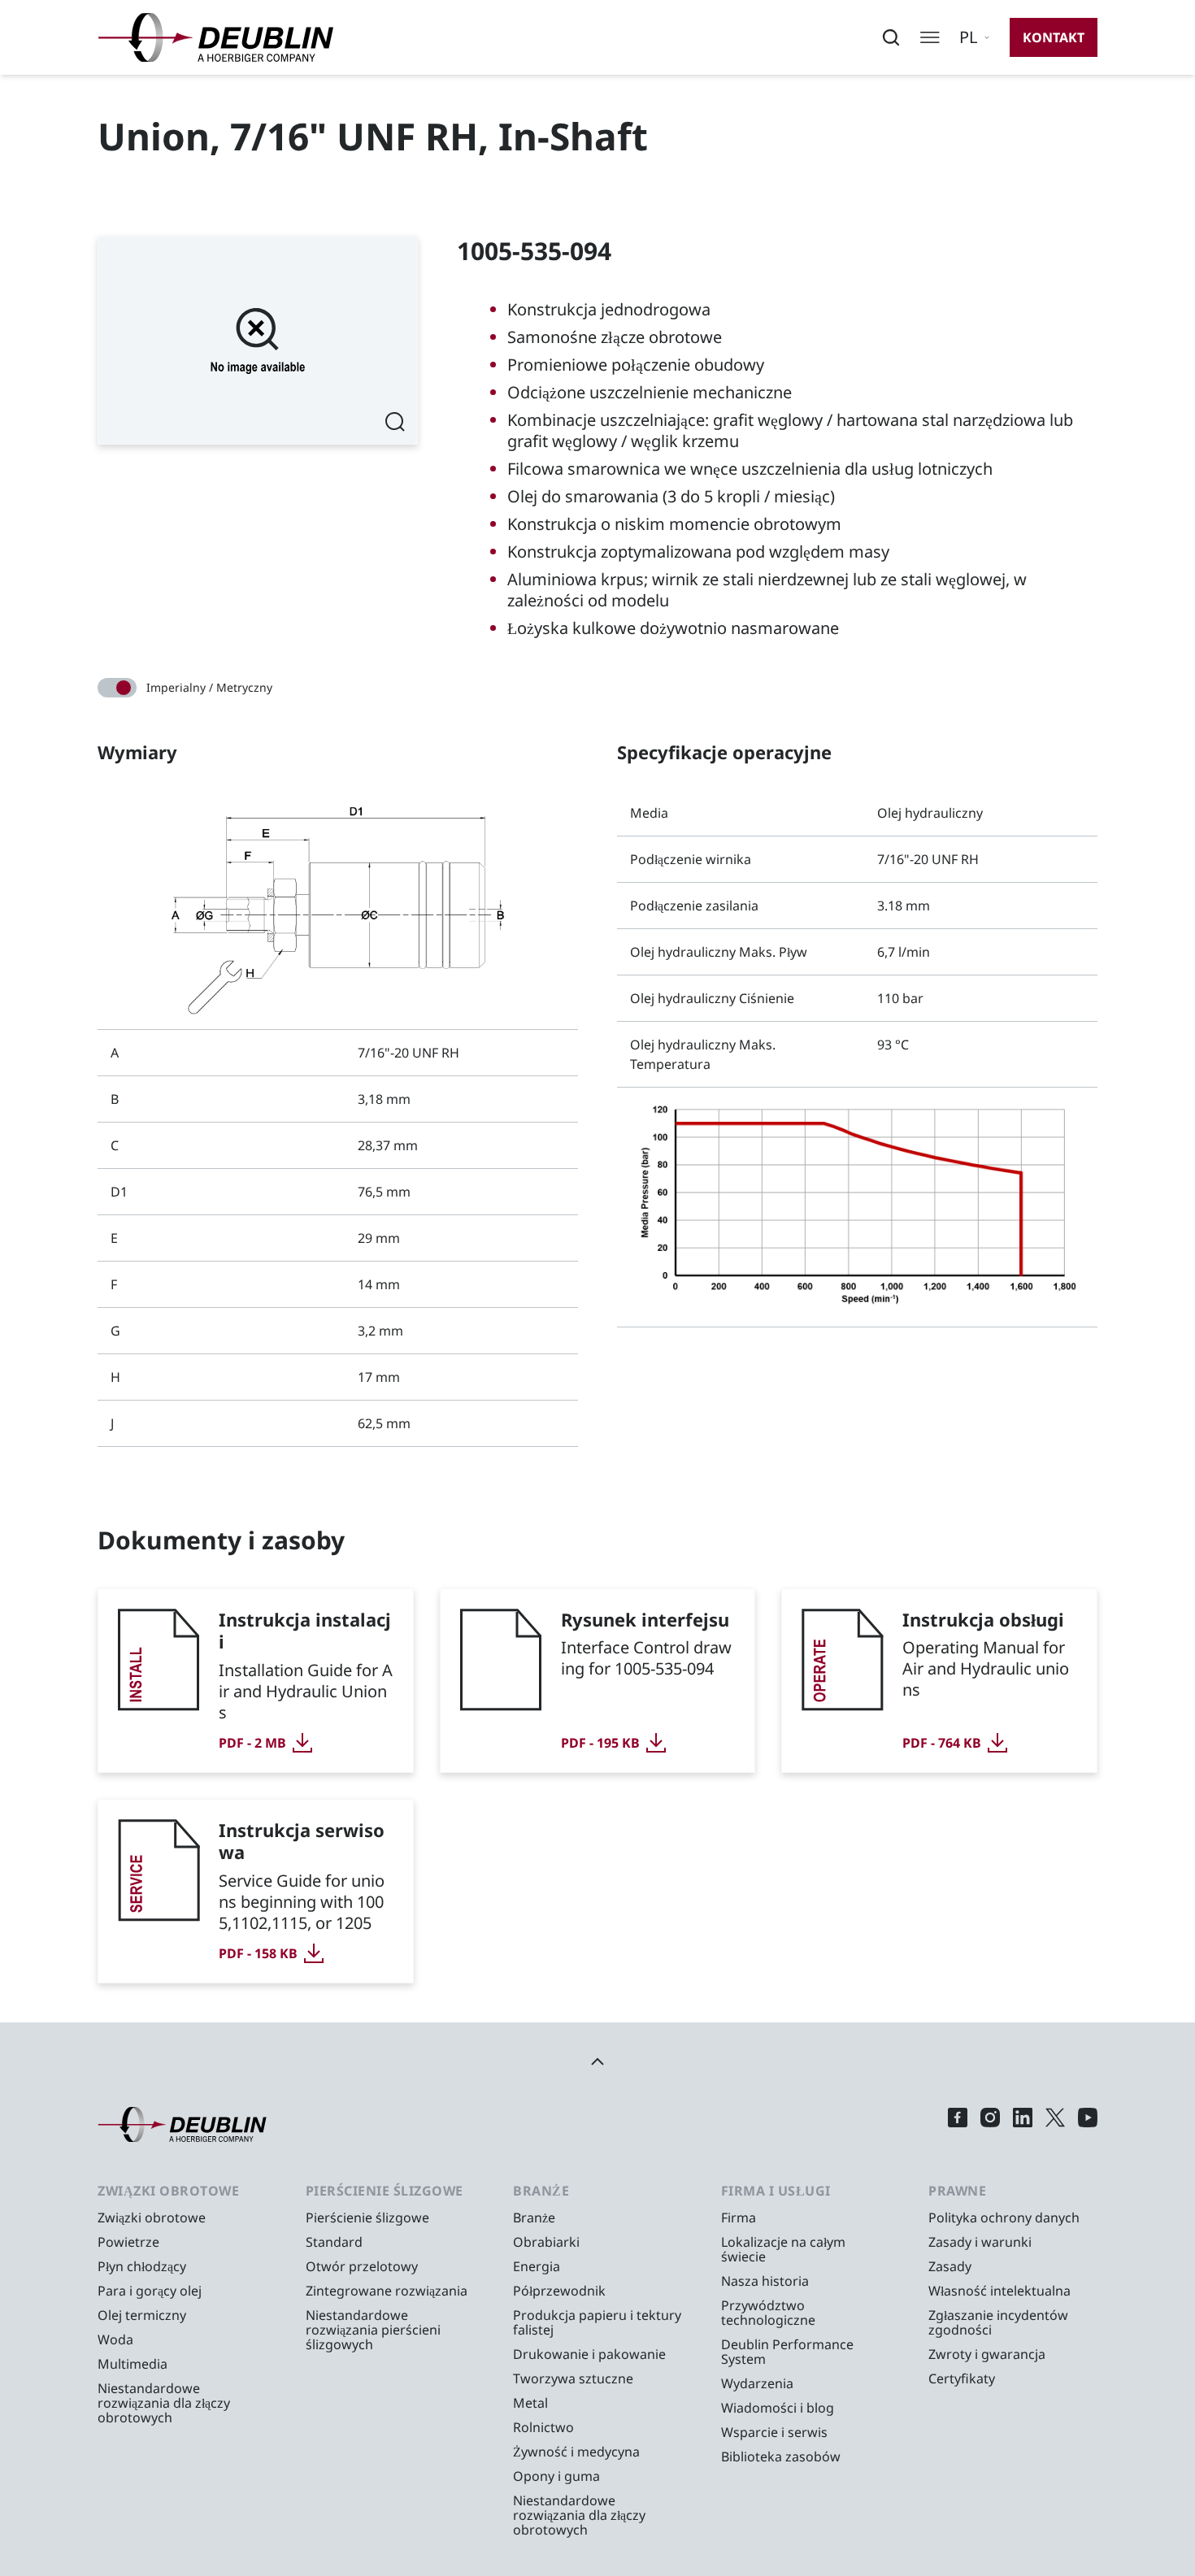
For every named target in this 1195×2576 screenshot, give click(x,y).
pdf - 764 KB (942, 1743)
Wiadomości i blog (778, 2408)
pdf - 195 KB (600, 1743)
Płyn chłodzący (142, 2266)
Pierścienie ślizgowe (367, 2218)
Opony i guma (556, 2476)
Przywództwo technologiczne (768, 2313)
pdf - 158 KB (258, 1953)
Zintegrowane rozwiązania (387, 2291)
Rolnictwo (543, 2427)
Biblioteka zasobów (781, 2457)
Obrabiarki (546, 2242)
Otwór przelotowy (362, 2266)
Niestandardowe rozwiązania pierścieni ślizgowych (373, 2330)
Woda (115, 2339)
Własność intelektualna (999, 2291)
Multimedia (133, 2364)
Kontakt (1054, 37)
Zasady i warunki (980, 2242)
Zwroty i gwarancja (987, 2354)
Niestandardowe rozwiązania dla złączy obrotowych (164, 2403)
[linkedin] (1023, 2124)
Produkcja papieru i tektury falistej (597, 2322)
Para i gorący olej (150, 2291)
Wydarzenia (757, 2383)
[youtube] (1088, 2124)
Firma (739, 2218)
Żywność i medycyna (576, 2452)
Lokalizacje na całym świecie (783, 2249)
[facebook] (958, 2124)
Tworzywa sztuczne (573, 2378)
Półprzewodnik (559, 2291)
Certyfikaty (962, 2378)
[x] (1055, 2124)
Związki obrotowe (152, 2218)
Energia (537, 2266)
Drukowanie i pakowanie (589, 2354)
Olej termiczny (142, 2315)
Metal (530, 2403)
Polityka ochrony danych (1004, 2218)
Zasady (950, 2266)
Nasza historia (765, 2281)
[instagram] (990, 2124)
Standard (334, 2242)
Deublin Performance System (787, 2352)
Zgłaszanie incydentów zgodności (998, 2322)
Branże (534, 2218)
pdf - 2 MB (252, 1743)
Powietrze (128, 2242)
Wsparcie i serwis (774, 2432)
